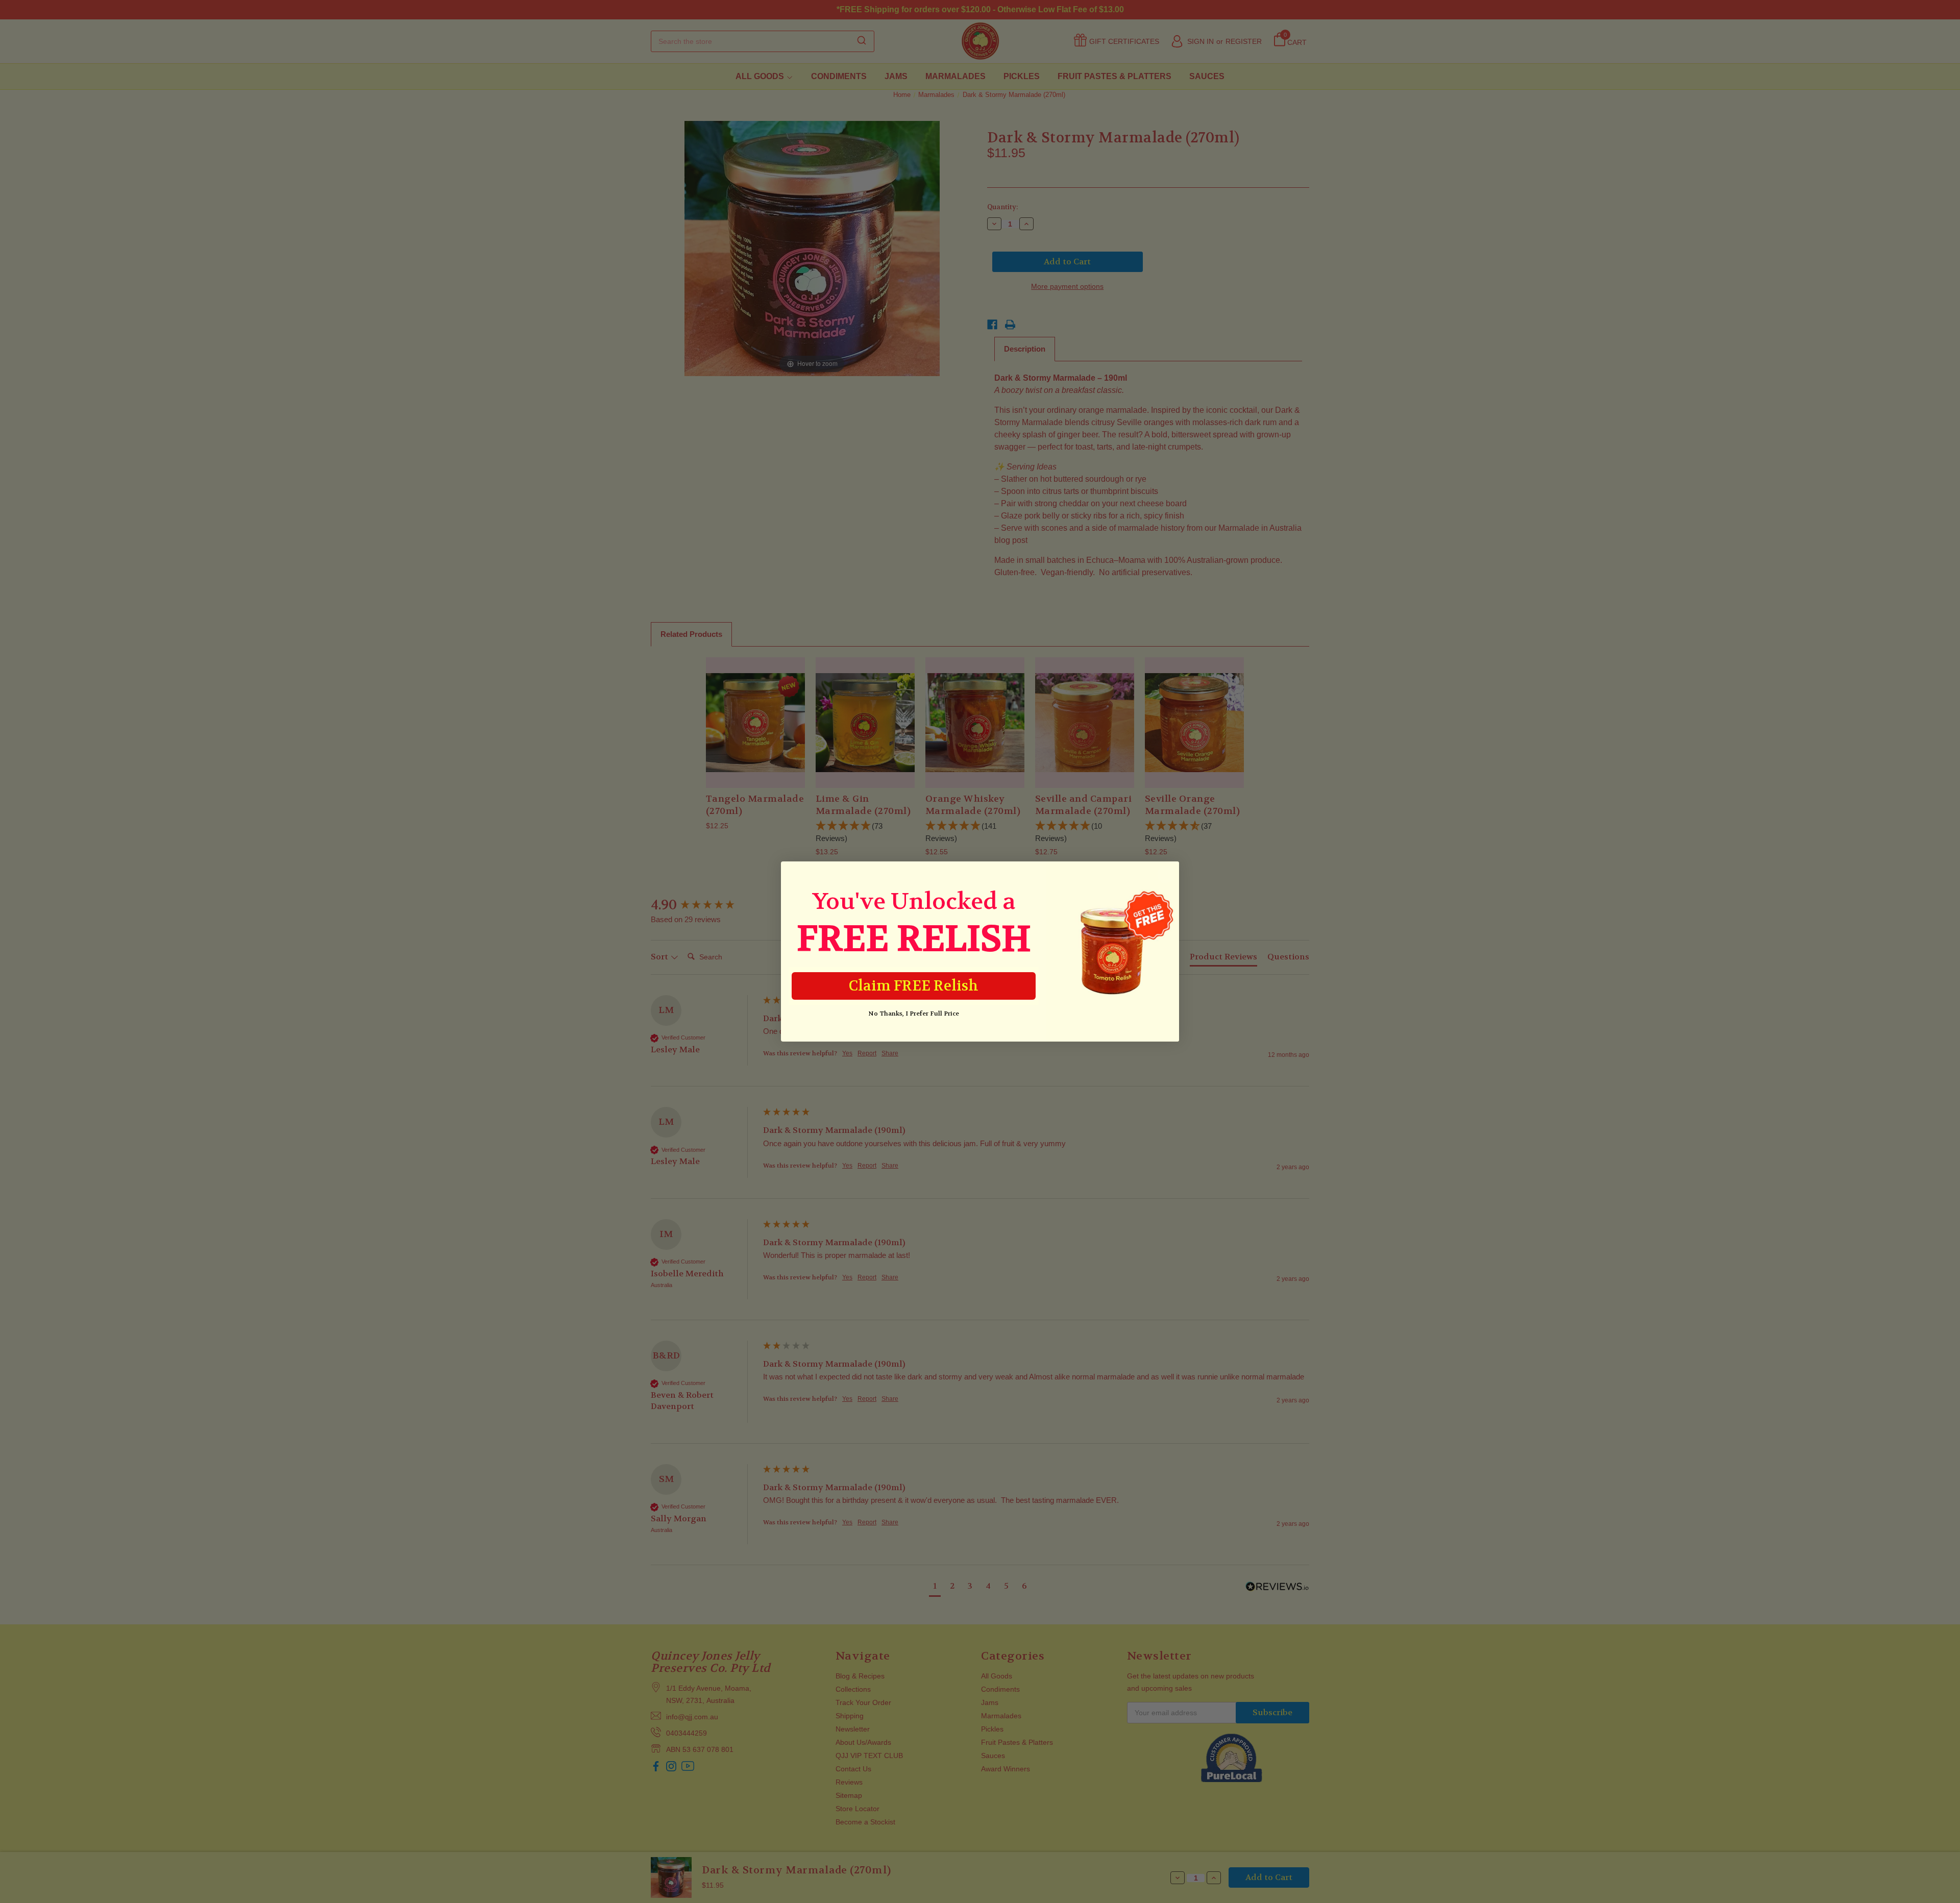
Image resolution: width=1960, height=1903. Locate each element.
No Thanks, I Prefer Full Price (914, 1014)
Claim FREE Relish (914, 986)
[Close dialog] (1166, 874)
